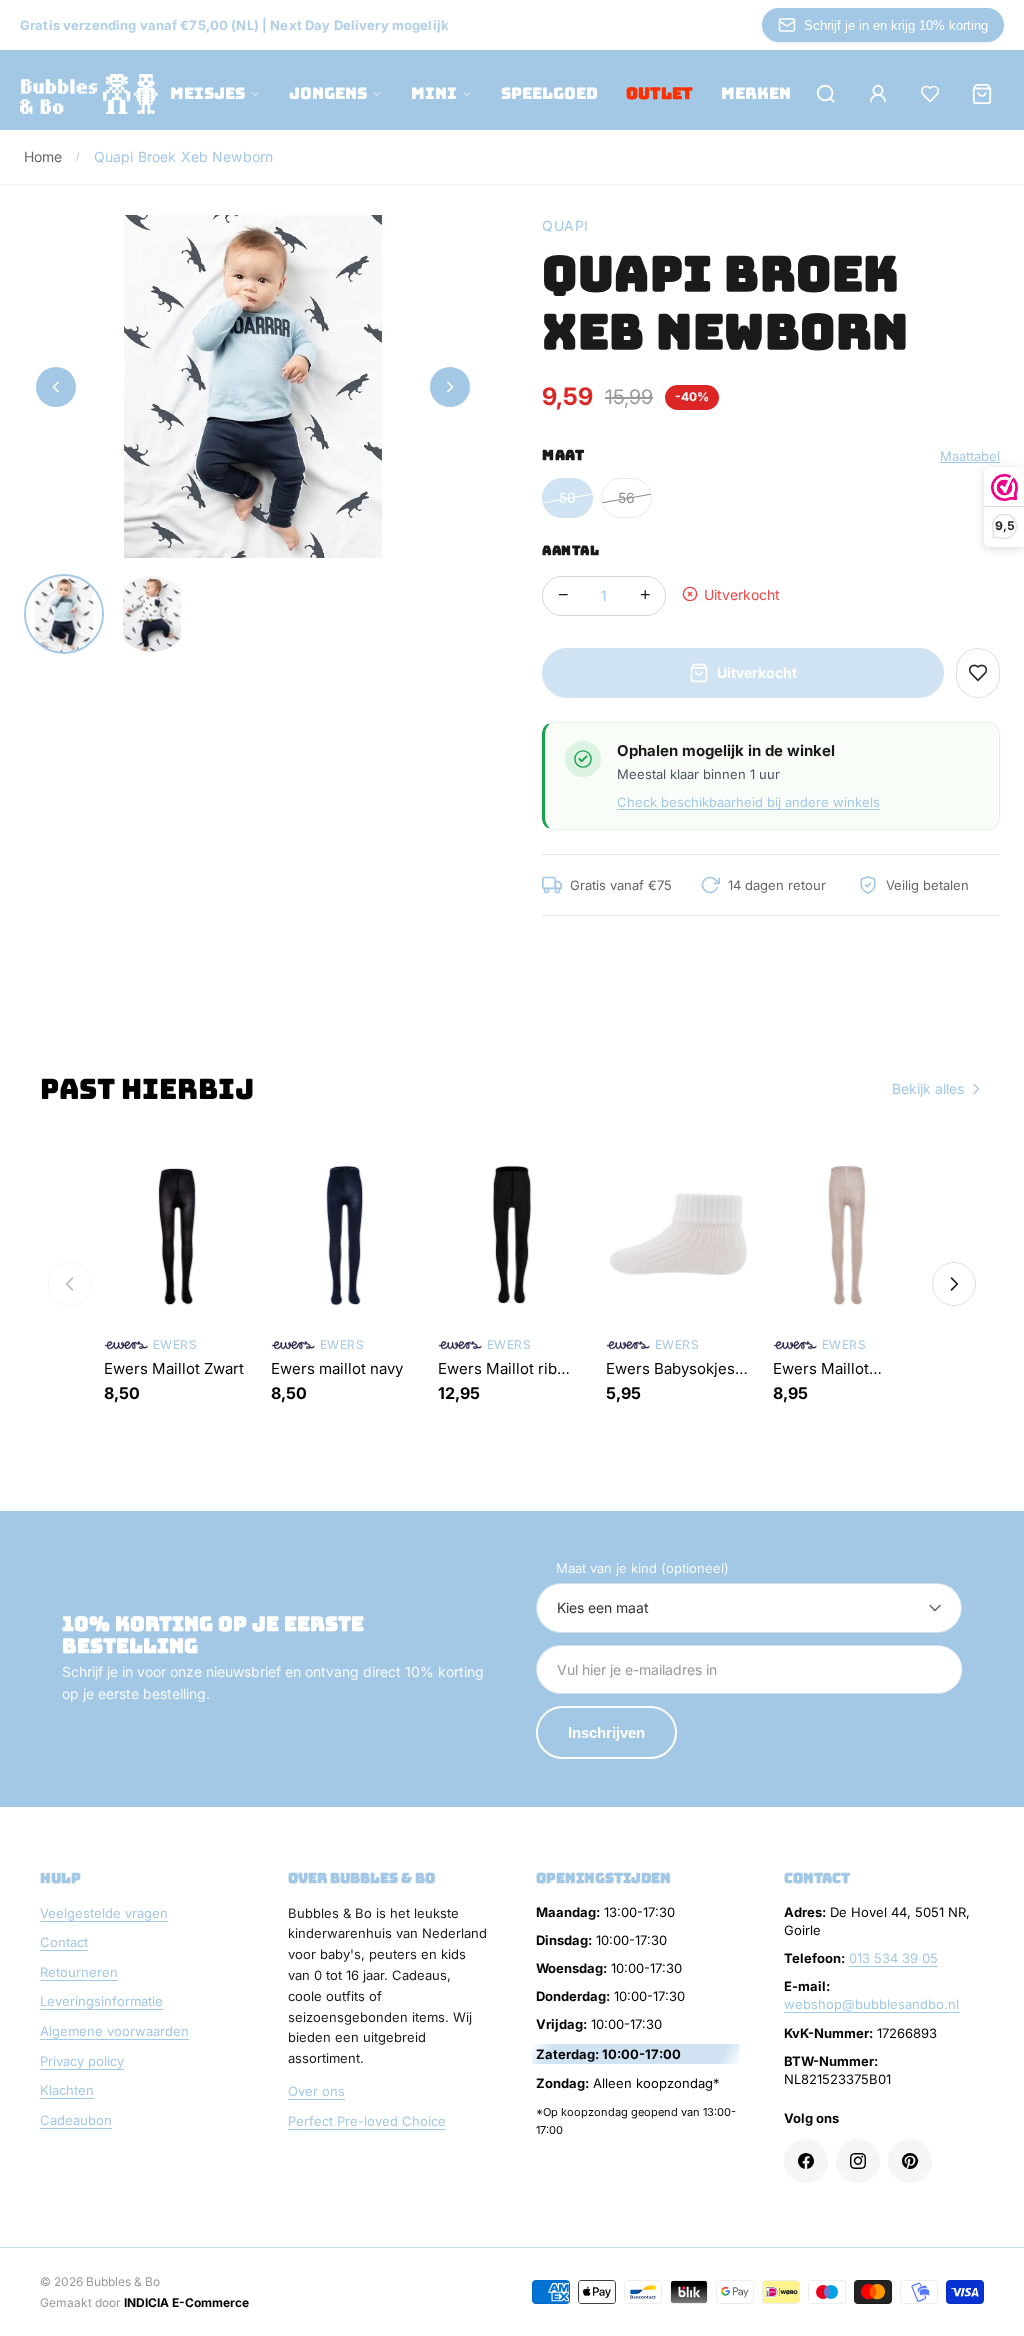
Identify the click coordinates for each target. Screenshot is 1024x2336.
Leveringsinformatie (101, 2001)
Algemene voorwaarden (114, 2031)
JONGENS (328, 93)
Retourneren (79, 1972)
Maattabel (970, 456)
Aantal (570, 550)
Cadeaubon (76, 2120)
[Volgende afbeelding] (450, 387)
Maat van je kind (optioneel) (642, 1568)
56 (626, 497)
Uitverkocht (757, 672)
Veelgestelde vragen (104, 1913)
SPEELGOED (549, 93)
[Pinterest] (910, 2161)
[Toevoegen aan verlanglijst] (978, 673)
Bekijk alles (928, 1088)
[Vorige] (70, 1284)
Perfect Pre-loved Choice (367, 2121)
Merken (756, 93)
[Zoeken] (826, 94)
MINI (434, 93)
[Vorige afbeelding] (56, 387)
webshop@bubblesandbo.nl (871, 2004)
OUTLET (659, 93)
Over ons (316, 2091)
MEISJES (207, 93)
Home (43, 156)
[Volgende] (954, 1284)
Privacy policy (82, 2061)
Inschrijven (606, 1732)
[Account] (878, 94)
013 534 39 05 (893, 1958)
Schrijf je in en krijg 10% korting (896, 25)
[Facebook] (806, 2161)
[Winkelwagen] (982, 94)
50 (567, 497)
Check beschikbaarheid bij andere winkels (748, 802)
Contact (64, 1942)
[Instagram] (858, 2161)
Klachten (67, 2090)
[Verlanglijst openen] (930, 94)
